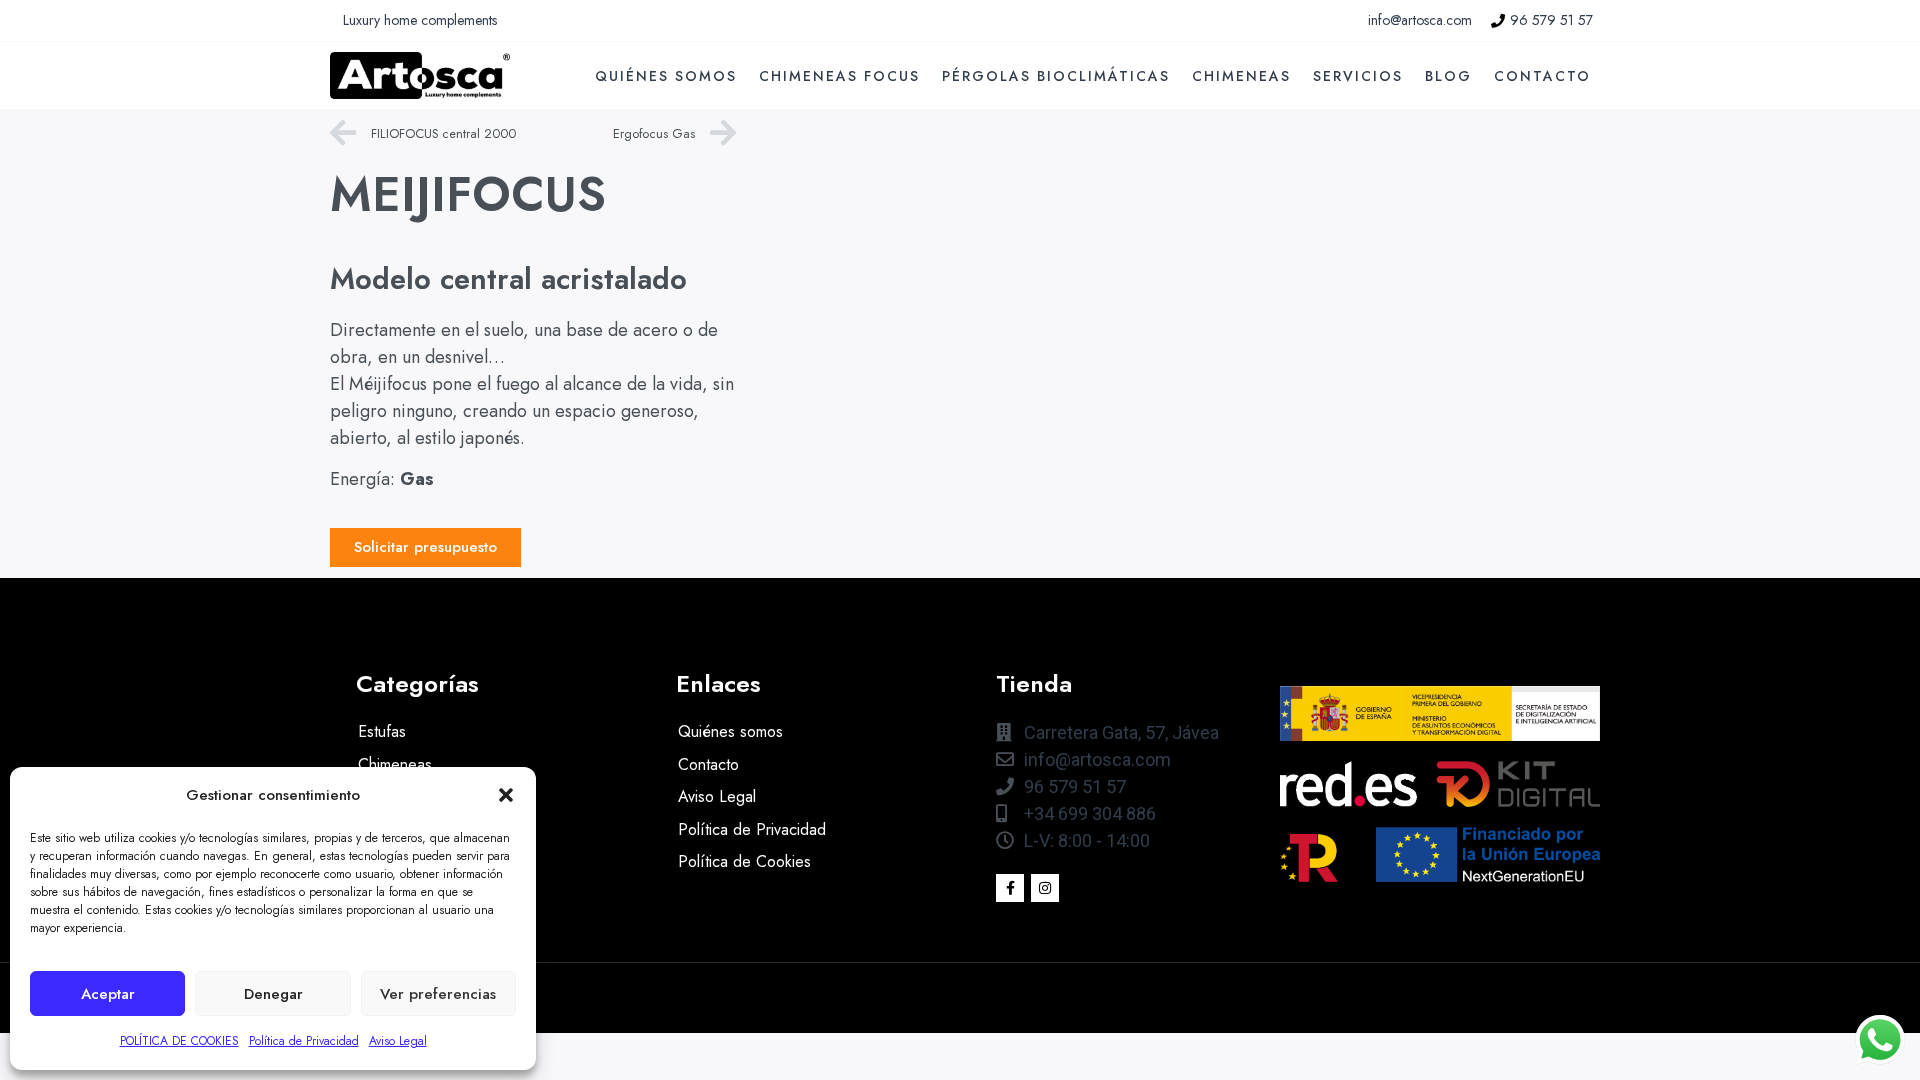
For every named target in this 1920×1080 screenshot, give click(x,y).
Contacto (1542, 76)
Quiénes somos (666, 76)
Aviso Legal (398, 1041)
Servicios (1358, 76)
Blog (1448, 76)
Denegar (273, 994)
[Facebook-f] (1010, 888)
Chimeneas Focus (839, 76)
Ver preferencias (438, 994)
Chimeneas (1241, 76)
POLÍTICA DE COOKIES (179, 1041)
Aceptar (108, 994)
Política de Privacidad (304, 1041)
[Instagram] (1045, 888)
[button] (506, 795)
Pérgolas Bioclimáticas (1056, 76)
